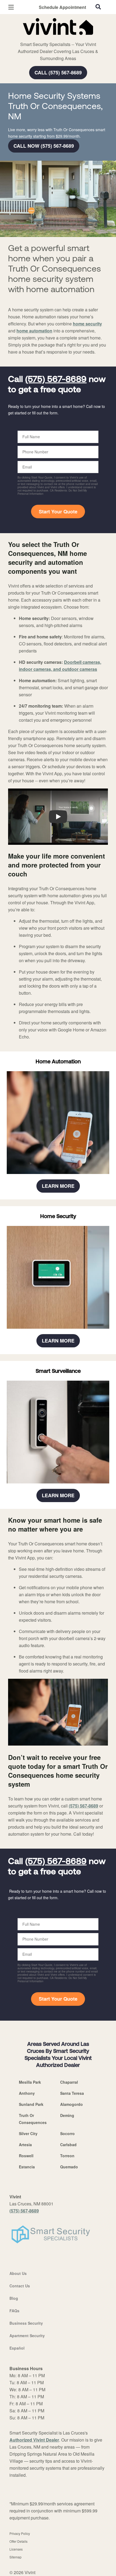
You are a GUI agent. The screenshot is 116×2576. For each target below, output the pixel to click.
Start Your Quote (58, 512)
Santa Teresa (72, 2093)
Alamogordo (71, 2104)
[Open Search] (98, 7)
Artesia (25, 2145)
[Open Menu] (11, 7)
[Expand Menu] (57, 38)
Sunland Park (31, 2104)
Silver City (28, 2133)
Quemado (69, 2167)
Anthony (27, 2093)
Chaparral (69, 2082)
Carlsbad (68, 2145)
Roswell (26, 2156)
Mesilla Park (30, 2082)
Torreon (67, 2156)
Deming (67, 2115)
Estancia (27, 2167)
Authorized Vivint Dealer (34, 2440)
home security (87, 324)
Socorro (67, 2133)
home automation (34, 331)
